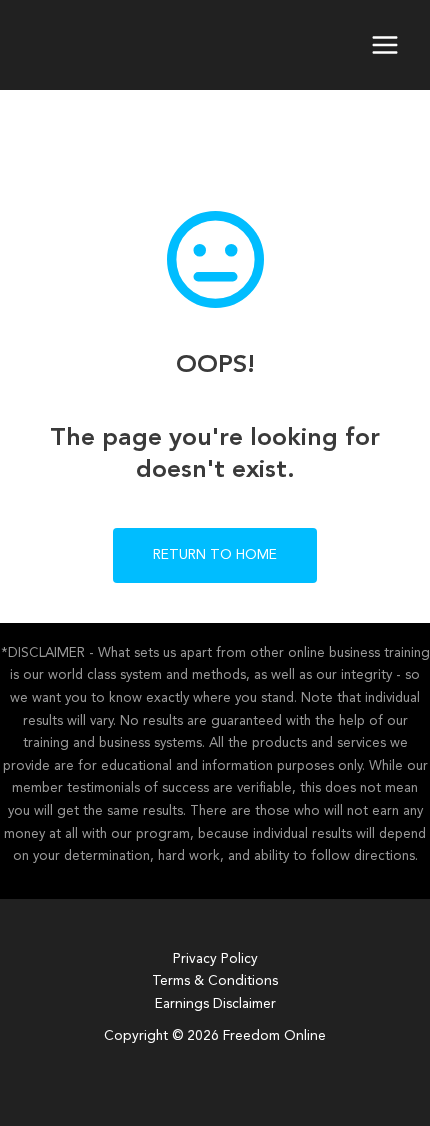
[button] (215, 555)
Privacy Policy (215, 959)
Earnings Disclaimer (215, 1004)
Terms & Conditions (215, 981)
